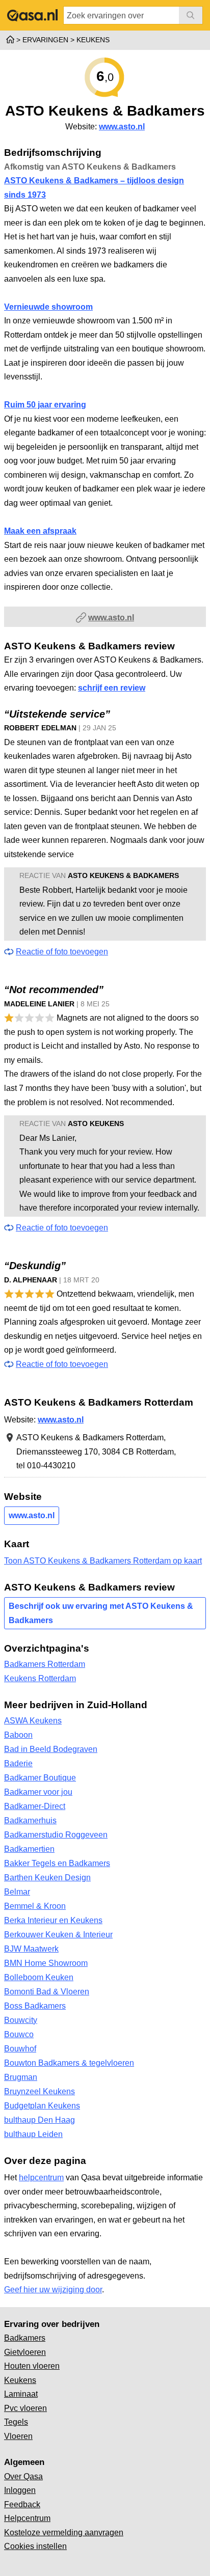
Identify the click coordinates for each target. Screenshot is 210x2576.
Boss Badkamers (35, 2006)
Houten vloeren (32, 2366)
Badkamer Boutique (40, 1778)
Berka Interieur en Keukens (53, 1920)
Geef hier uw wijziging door (53, 2290)
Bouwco (19, 2034)
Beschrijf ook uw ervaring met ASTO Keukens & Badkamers (101, 1613)
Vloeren (18, 2436)
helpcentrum (41, 2177)
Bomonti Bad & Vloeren (47, 1992)
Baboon (18, 1735)
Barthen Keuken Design (47, 1878)
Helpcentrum (27, 2518)
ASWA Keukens (33, 1721)
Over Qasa (23, 2476)
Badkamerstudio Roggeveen (56, 1835)
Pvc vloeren (25, 2408)
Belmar (17, 1892)
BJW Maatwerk (31, 1949)
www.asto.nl (122, 127)
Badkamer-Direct (35, 1806)
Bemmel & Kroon (35, 1906)
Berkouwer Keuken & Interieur (58, 1935)
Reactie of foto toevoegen (62, 952)
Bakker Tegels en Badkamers (57, 1863)
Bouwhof (20, 2049)
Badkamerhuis (30, 1820)
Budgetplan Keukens (42, 2106)
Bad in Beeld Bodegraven (51, 1749)
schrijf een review (112, 688)
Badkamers (25, 2338)
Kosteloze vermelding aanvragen (64, 2532)
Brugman (21, 2077)
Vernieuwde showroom (48, 307)
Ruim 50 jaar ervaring (45, 405)
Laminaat (21, 2394)
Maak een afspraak (40, 531)
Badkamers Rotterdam (45, 1664)
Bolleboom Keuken (39, 1977)
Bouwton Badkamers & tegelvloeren (69, 2063)
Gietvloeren (25, 2352)
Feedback (22, 2504)
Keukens (20, 2380)
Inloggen (20, 2490)
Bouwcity (21, 2020)
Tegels (16, 2422)
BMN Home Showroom (46, 1963)
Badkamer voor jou (38, 1792)
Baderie (18, 1763)
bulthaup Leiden (33, 2134)
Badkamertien (29, 1849)
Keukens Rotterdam (40, 1678)
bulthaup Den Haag (40, 2120)
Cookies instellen (35, 2546)
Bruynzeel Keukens (40, 2091)
